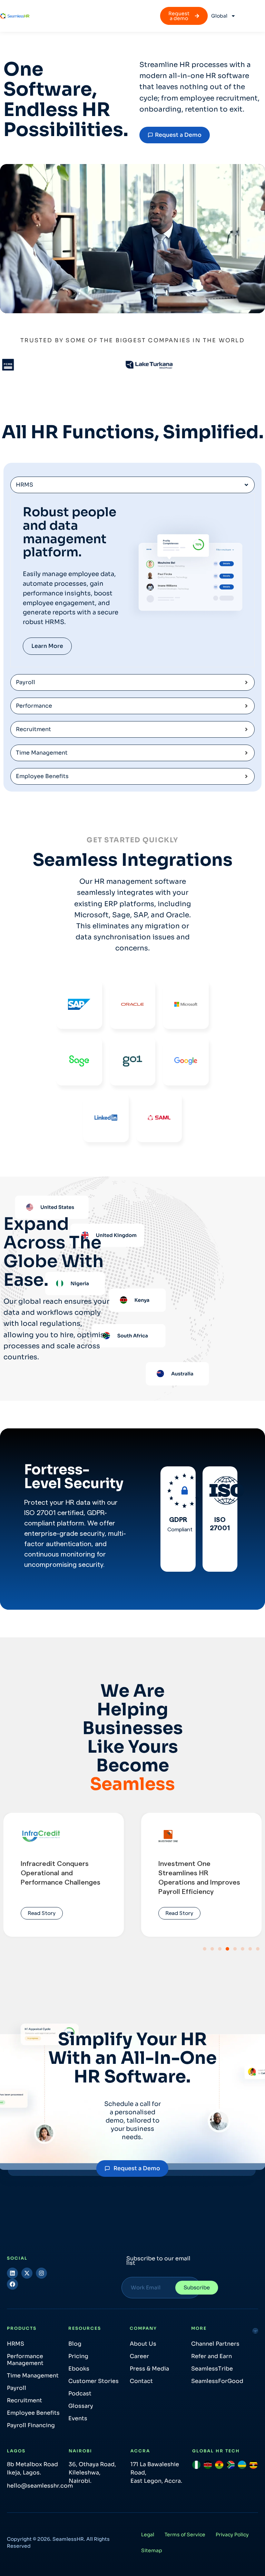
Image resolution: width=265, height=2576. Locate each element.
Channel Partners (215, 2344)
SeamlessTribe (212, 2369)
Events (78, 2418)
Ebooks (79, 2369)
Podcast (80, 2393)
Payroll (17, 2388)
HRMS (16, 2344)
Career (139, 2356)
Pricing (78, 2356)
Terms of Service (185, 2535)
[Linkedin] (12, 2273)
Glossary (81, 2406)
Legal (148, 2535)
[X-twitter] (27, 2273)
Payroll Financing (31, 2425)
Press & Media (149, 2369)
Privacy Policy (232, 2535)
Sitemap (152, 2550)
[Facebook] (12, 2284)
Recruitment (24, 2400)
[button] (205, 1949)
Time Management (33, 2376)
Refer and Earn (212, 2356)
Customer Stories (94, 2381)
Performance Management (25, 2360)
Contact (141, 2381)
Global (219, 16)
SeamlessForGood (217, 2381)
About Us (143, 2344)
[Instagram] (41, 2273)
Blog (75, 2344)
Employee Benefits (33, 2413)
